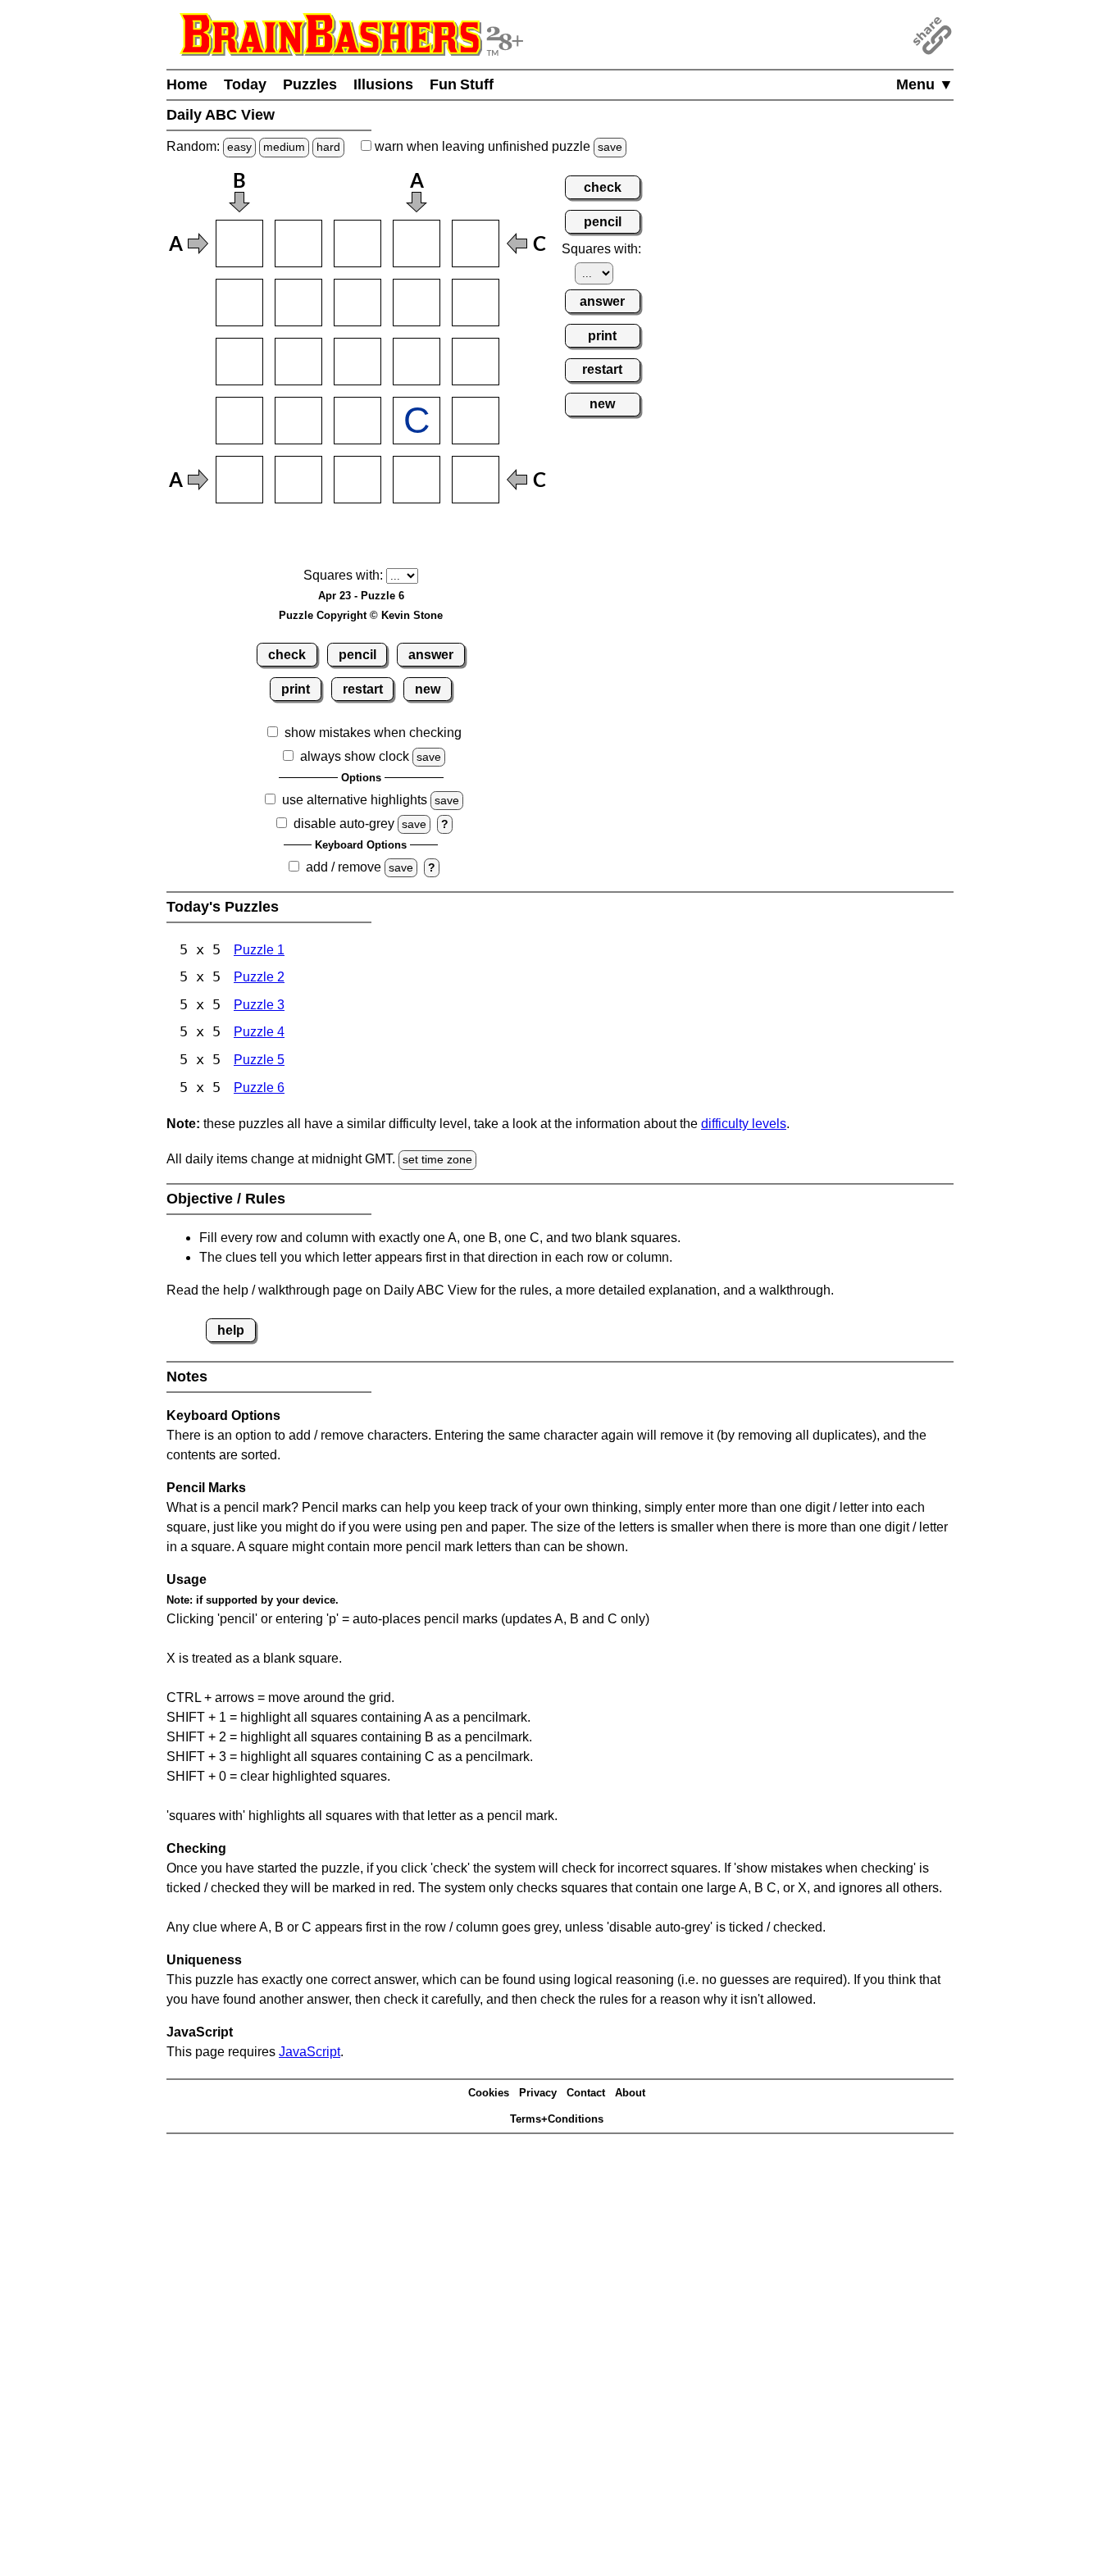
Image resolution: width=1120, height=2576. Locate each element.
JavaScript (310, 2052)
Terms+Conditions (557, 2119)
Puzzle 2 (259, 977)
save (610, 147)
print (296, 689)
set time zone (437, 1159)
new (428, 689)
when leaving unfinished (497, 146)
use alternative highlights (355, 800)
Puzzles (310, 84)
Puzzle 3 (259, 1005)
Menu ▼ (925, 84)
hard (328, 147)
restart (363, 689)
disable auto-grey (344, 824)
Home (187, 84)
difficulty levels (744, 1124)
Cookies (489, 2093)
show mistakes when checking (373, 733)
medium (284, 147)
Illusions (383, 84)
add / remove (344, 867)
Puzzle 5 (259, 1060)
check (287, 655)
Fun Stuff (462, 84)
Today (245, 84)
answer (431, 655)
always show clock (355, 756)
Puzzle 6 (259, 1088)
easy (239, 147)
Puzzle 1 (259, 950)
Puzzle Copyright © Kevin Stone (361, 615)
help (231, 1330)
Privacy (538, 2093)
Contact (586, 2093)
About (630, 2093)
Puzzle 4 (259, 1032)
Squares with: (343, 575)
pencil (357, 655)
